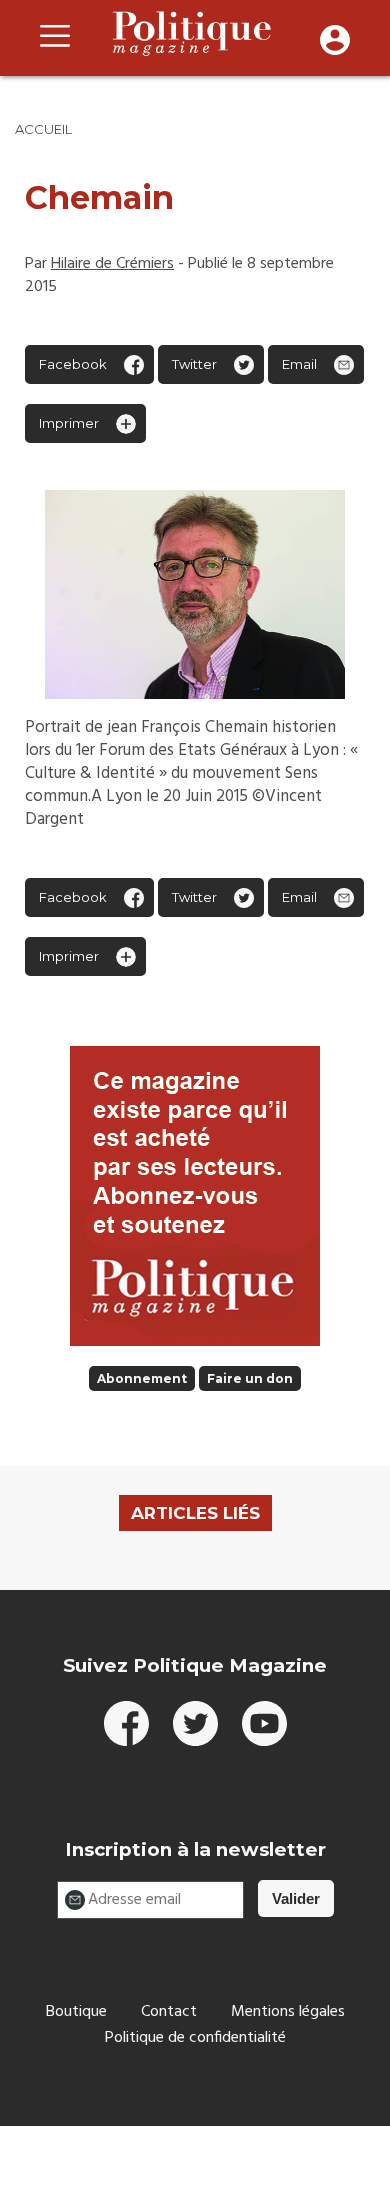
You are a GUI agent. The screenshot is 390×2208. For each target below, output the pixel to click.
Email (299, 364)
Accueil (43, 129)
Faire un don (250, 1378)
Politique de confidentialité (195, 2038)
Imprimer (69, 423)
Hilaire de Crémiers (112, 264)
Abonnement (142, 1378)
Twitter (194, 364)
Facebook (73, 364)
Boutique (76, 2012)
